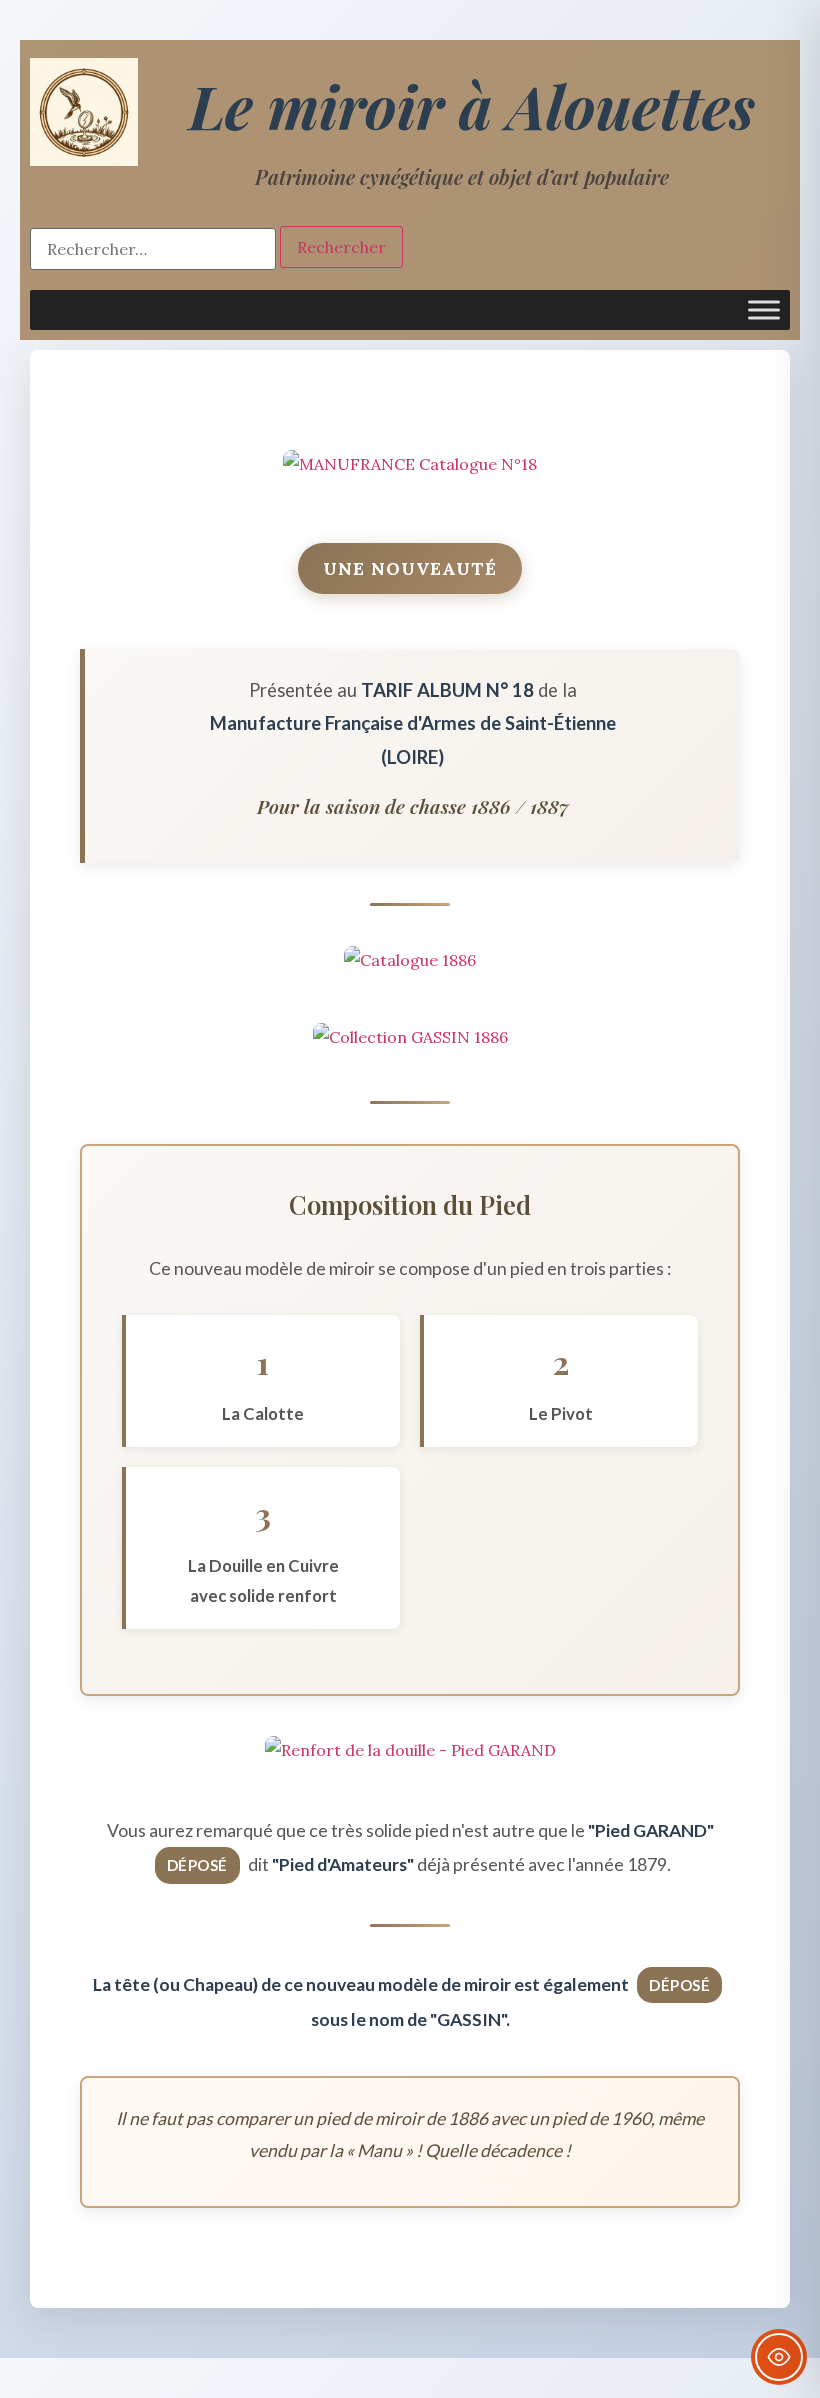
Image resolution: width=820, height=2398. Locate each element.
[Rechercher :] (153, 249)
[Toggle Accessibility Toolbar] (779, 2357)
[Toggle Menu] (764, 309)
